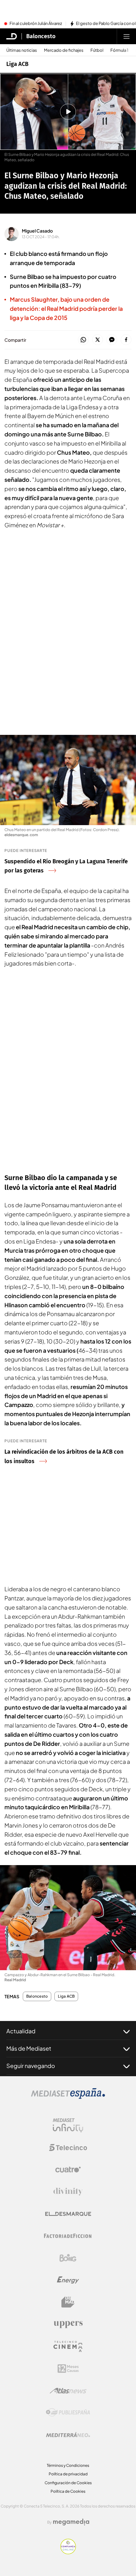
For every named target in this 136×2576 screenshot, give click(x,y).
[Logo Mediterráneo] (68, 2435)
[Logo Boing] (68, 2258)
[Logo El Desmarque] (68, 2214)
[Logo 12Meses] (68, 2369)
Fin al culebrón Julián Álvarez (36, 24)
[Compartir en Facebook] (126, 340)
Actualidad (21, 2031)
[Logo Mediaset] (68, 2097)
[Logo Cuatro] (68, 2170)
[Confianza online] (68, 2552)
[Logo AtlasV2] (68, 2391)
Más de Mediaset (29, 2048)
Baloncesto (41, 36)
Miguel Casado (37, 231)
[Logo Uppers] (68, 2324)
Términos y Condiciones (68, 2465)
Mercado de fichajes (64, 50)
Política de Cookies (68, 2491)
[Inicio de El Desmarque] (12, 36)
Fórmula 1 (119, 50)
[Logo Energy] (68, 2280)
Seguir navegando (31, 2066)
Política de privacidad (68, 2474)
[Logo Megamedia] (71, 2522)
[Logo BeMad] (68, 2302)
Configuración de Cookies (68, 2483)
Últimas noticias (22, 50)
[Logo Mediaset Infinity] (68, 2125)
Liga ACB (17, 64)
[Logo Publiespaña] (68, 2413)
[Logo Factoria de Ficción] (68, 2236)
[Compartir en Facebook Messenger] (112, 340)
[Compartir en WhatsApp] (83, 340)
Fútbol (97, 50)
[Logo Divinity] (68, 2192)
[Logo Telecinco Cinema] (68, 2346)
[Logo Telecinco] (68, 2148)
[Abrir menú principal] (127, 36)
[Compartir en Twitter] (98, 340)
